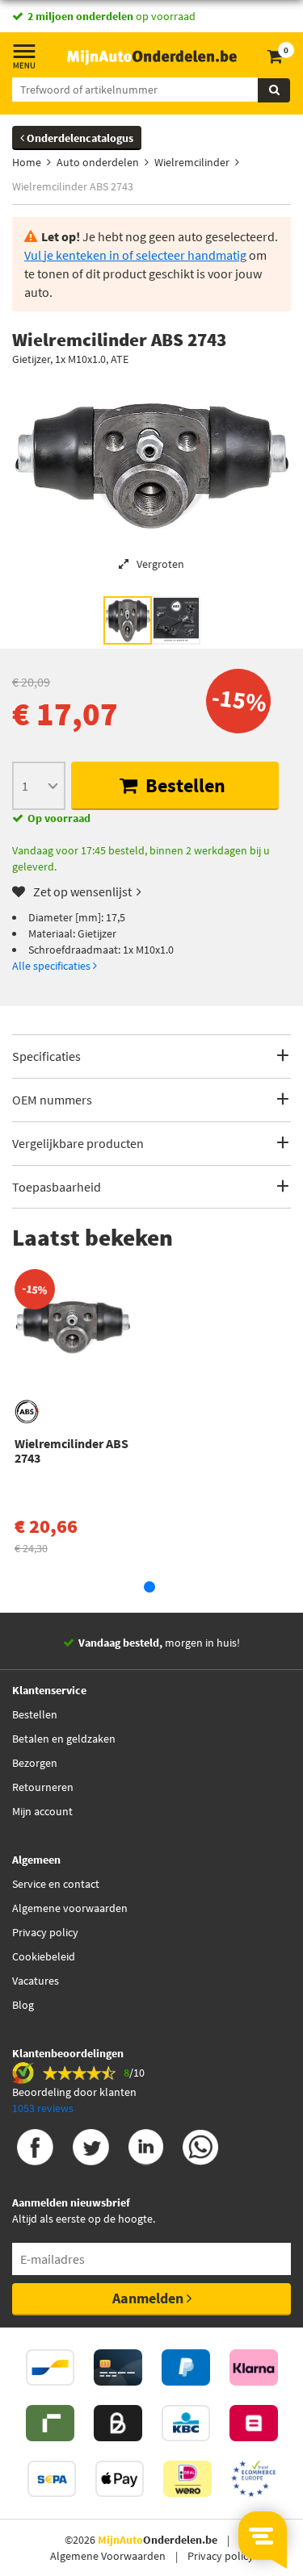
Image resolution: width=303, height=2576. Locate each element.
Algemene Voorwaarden (108, 2556)
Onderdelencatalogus (79, 138)
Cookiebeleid (44, 1956)
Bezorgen (35, 1763)
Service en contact (56, 1884)
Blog (23, 2005)
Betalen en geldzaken (64, 1739)
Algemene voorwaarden (70, 1908)
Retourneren (43, 1787)
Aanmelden (149, 2298)
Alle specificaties (53, 966)
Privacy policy (45, 1932)
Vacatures (36, 1981)
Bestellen (183, 785)
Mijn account (42, 1811)
